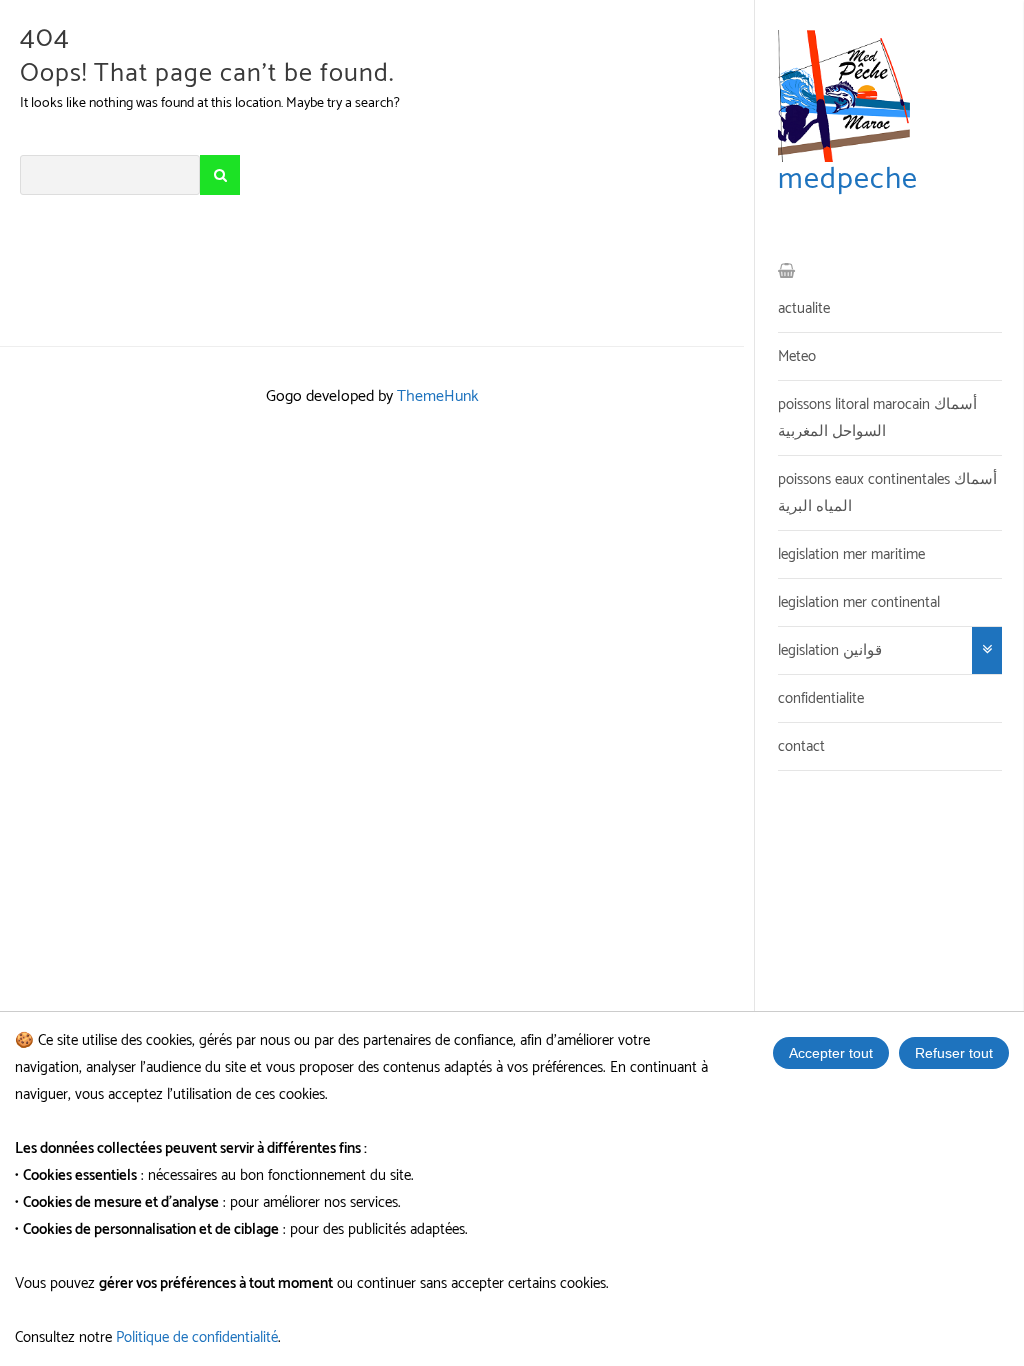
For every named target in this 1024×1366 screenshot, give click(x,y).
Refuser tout (954, 1053)
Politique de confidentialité (197, 1337)
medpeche (848, 179)
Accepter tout (831, 1053)
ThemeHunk (438, 396)
